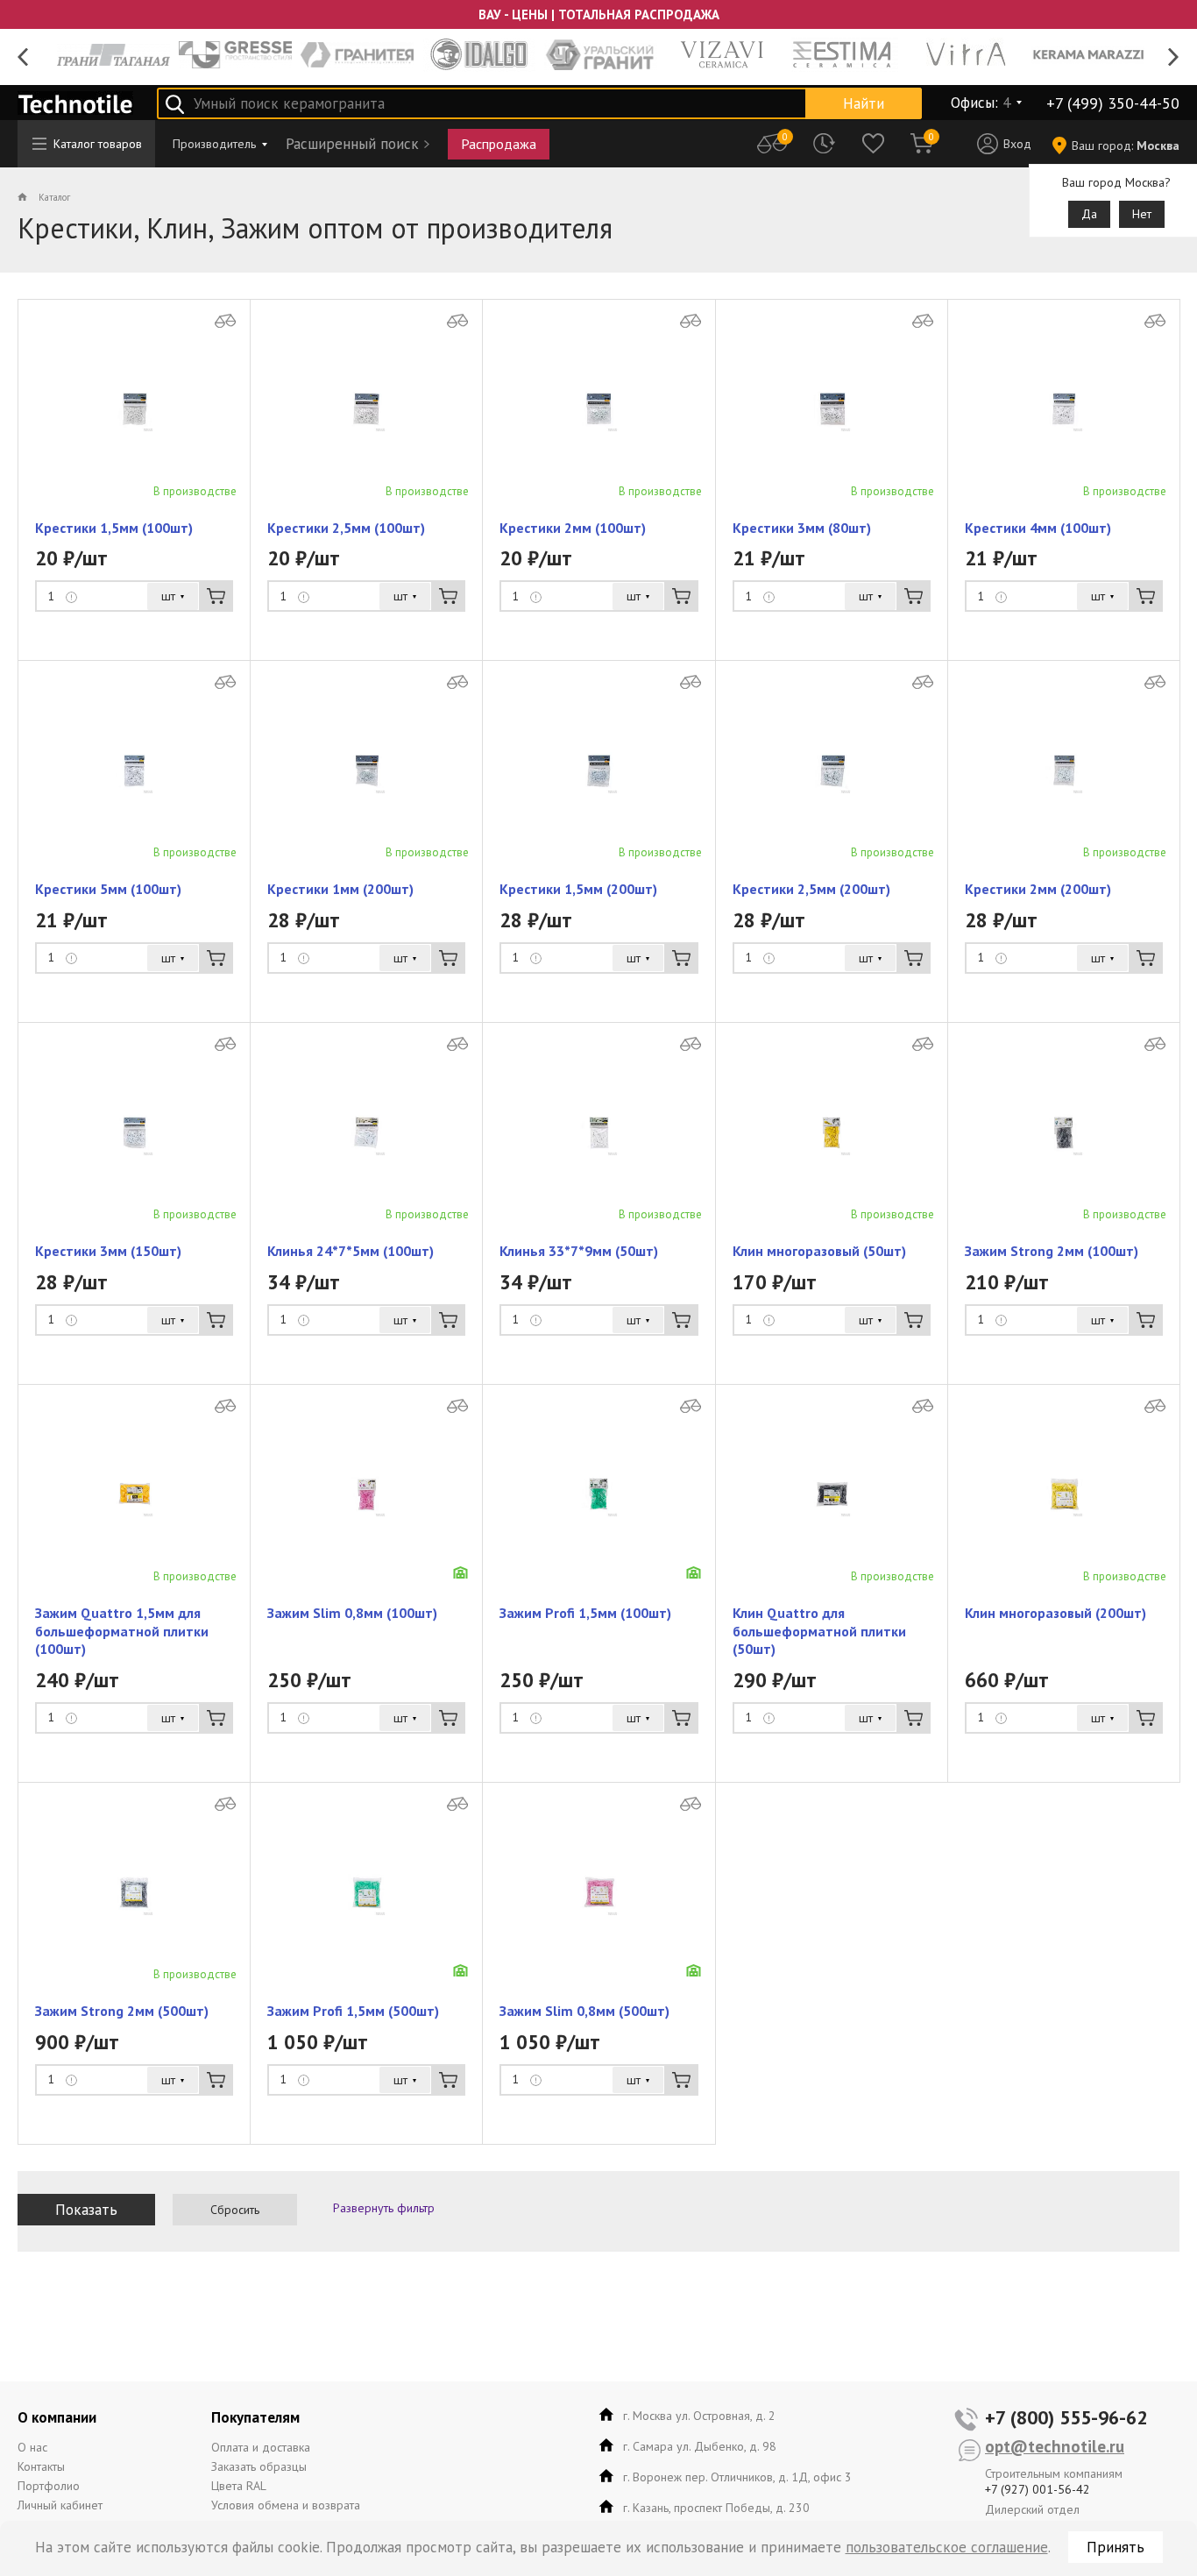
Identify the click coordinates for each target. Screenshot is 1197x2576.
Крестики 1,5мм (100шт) (114, 528)
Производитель (214, 144)
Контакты (41, 2466)
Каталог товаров (98, 144)
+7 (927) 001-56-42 (1038, 2489)
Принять (1116, 2547)
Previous (23, 57)
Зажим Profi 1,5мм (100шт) (585, 1613)
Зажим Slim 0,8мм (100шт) (352, 1613)
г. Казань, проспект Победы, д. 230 (716, 2508)
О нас (32, 2447)
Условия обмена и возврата (286, 2505)
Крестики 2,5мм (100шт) (346, 528)
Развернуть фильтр (384, 2208)
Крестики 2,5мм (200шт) (811, 889)
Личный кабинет (60, 2505)
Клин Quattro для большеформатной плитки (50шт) (819, 1631)
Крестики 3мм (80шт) (802, 528)
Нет (1142, 214)
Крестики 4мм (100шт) (1038, 528)
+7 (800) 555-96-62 (1066, 2417)
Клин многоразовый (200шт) (1055, 1613)
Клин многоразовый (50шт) (819, 1251)
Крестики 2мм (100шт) (573, 528)
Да (1089, 214)
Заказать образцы (259, 2466)
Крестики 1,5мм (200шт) (578, 889)
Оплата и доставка (261, 2447)
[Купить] (216, 596)
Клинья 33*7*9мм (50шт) (579, 1251)
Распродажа (499, 144)
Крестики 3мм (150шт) (108, 1251)
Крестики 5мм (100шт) (108, 889)
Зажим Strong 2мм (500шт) (122, 2011)
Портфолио (49, 2486)
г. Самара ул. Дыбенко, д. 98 (700, 2446)
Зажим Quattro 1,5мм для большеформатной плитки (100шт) (122, 1631)
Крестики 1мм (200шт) (340, 889)
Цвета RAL (239, 2486)
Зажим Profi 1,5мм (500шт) (353, 2011)
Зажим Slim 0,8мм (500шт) (584, 2011)
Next (1174, 57)
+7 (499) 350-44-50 (1113, 103)
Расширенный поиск (352, 144)
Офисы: (981, 103)
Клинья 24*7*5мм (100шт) (351, 1251)
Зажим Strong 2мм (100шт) (1052, 1251)
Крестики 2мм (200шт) (1038, 889)
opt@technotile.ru (1055, 2446)
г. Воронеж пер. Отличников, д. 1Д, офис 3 (737, 2477)
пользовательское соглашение (947, 2547)
